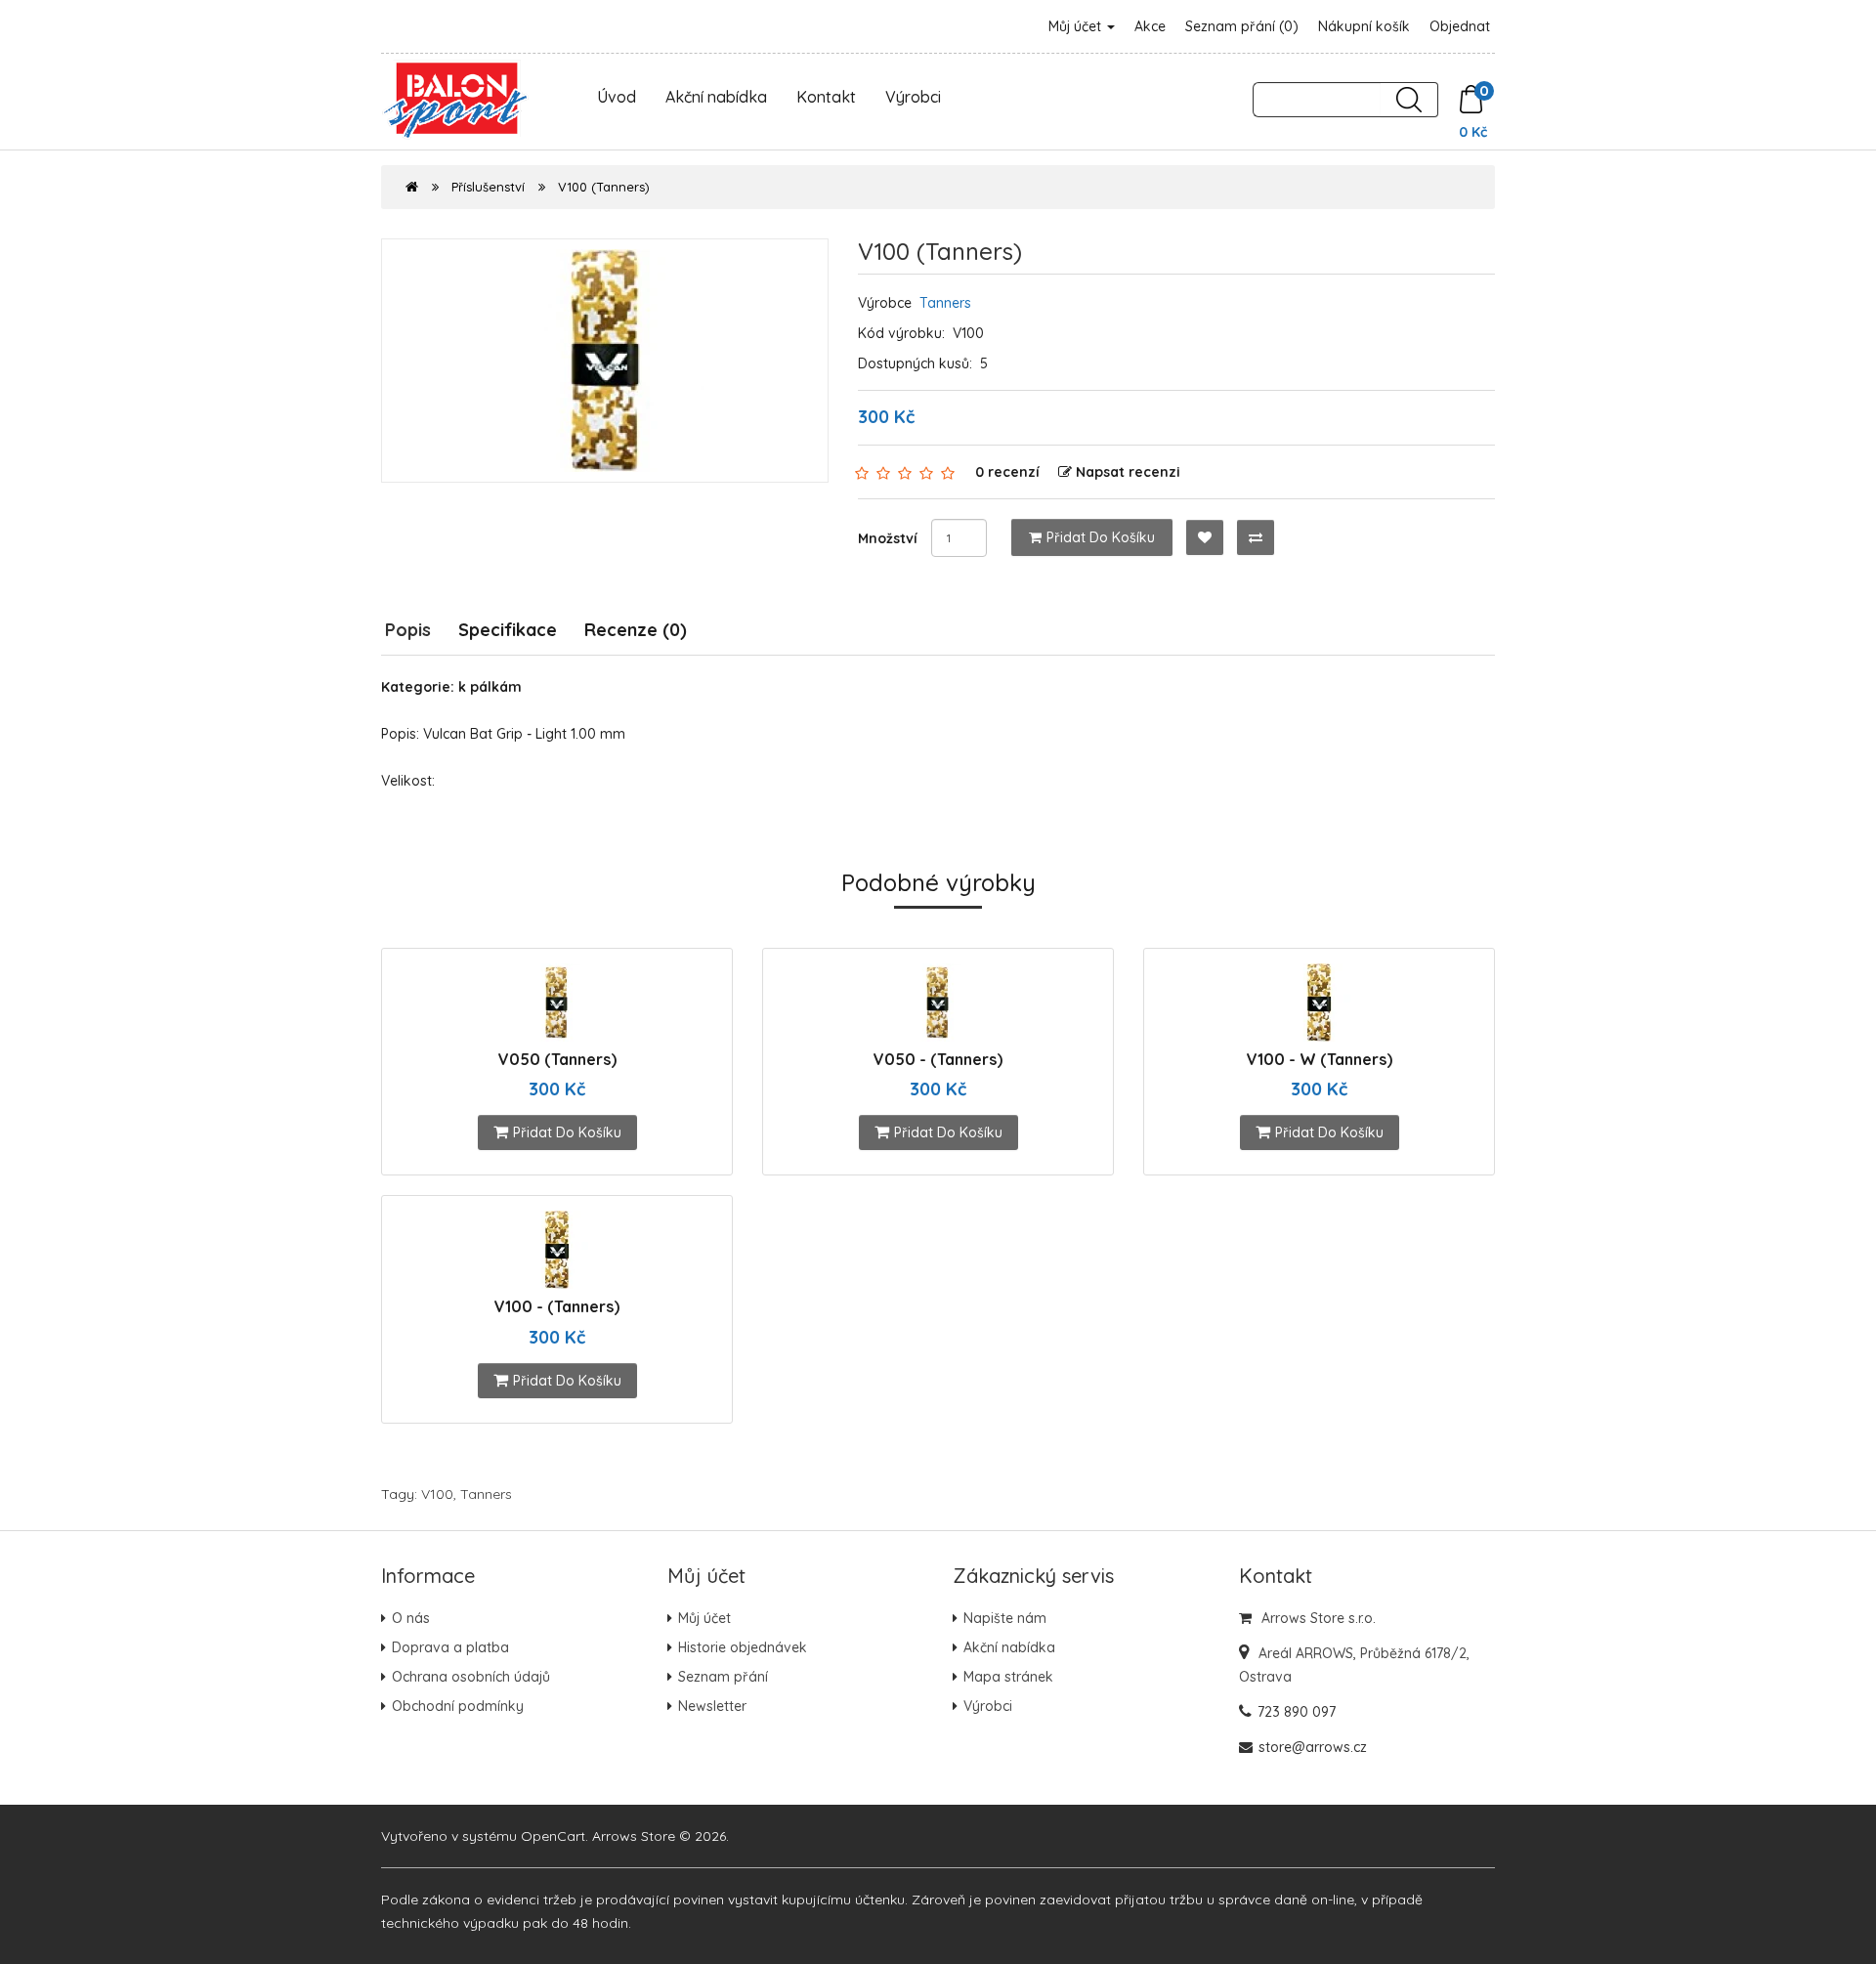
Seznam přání (723, 1677)
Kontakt (826, 97)
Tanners (945, 303)
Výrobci (913, 97)
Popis (408, 630)
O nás (411, 1618)
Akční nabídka (716, 97)
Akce (1150, 26)
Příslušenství (488, 187)
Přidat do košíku (1101, 537)
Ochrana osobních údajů (471, 1677)
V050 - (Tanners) (938, 1059)
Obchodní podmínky (458, 1706)
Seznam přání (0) (1242, 26)
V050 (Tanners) (557, 1059)
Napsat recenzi (1128, 472)
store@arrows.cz (1313, 1747)
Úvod (617, 97)
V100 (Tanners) (604, 187)
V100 (437, 1494)
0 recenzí (1007, 472)
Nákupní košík (1364, 26)
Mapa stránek (1008, 1677)
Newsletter (712, 1706)
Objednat (1460, 26)
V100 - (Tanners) (557, 1306)
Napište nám (1005, 1618)
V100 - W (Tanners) (1320, 1059)
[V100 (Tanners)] (605, 361)
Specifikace (508, 630)
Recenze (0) (636, 630)
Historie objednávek (743, 1647)
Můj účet (1077, 26)
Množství (888, 538)
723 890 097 (1297, 1712)
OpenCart (553, 1836)
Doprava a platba (450, 1647)
